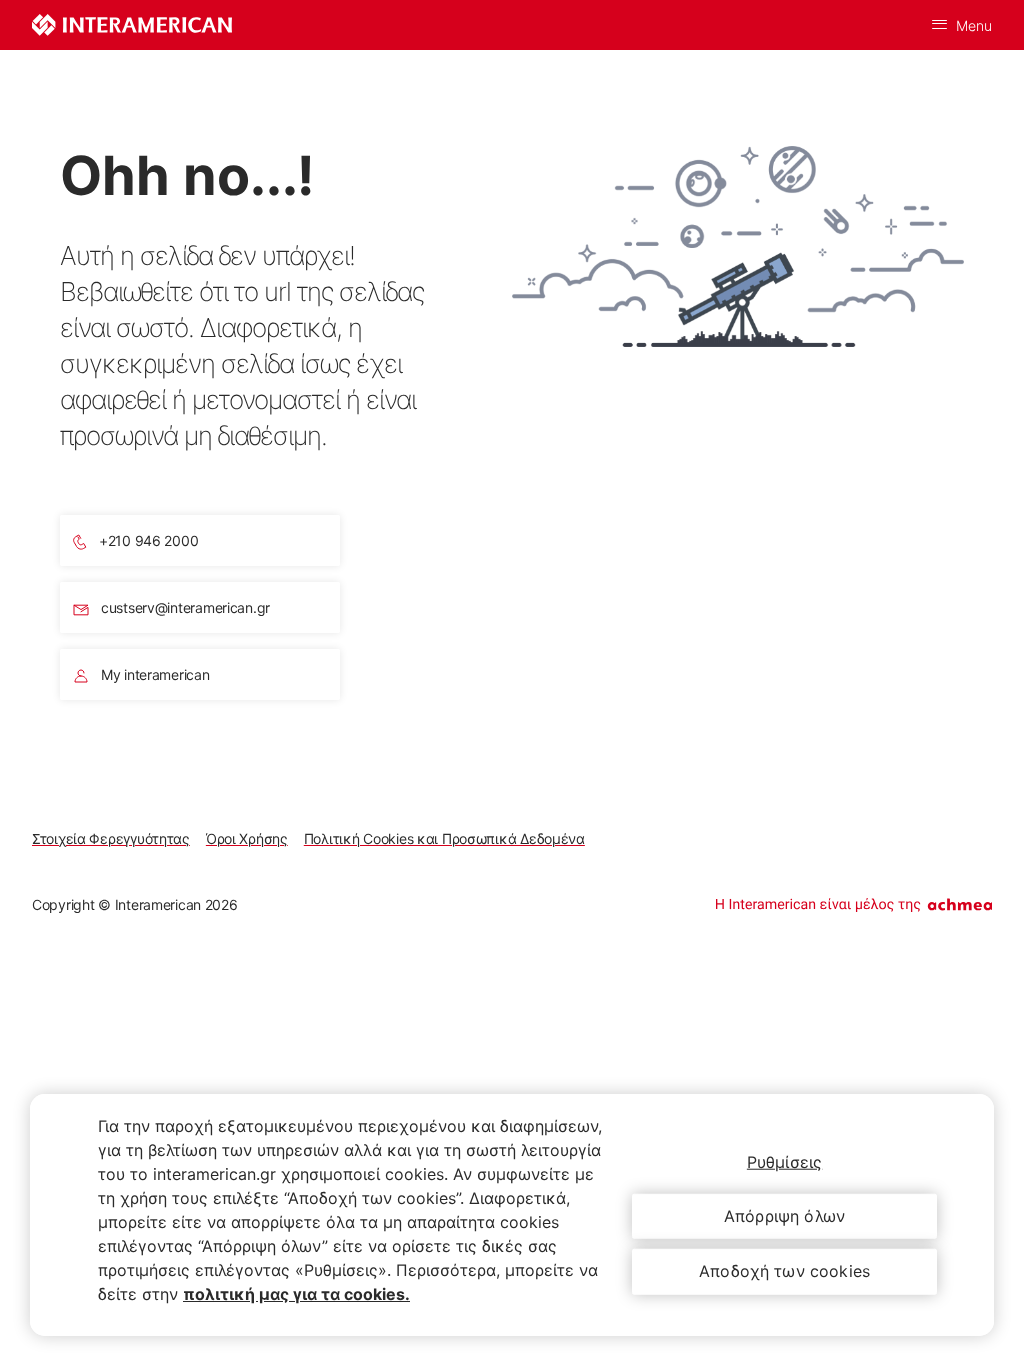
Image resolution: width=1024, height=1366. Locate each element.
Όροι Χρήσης (247, 838)
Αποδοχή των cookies (784, 1271)
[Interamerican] (132, 25)
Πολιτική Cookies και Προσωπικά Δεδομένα (444, 838)
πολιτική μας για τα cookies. (296, 1294)
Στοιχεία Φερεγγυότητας (111, 838)
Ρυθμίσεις (784, 1162)
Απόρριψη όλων (784, 1216)
